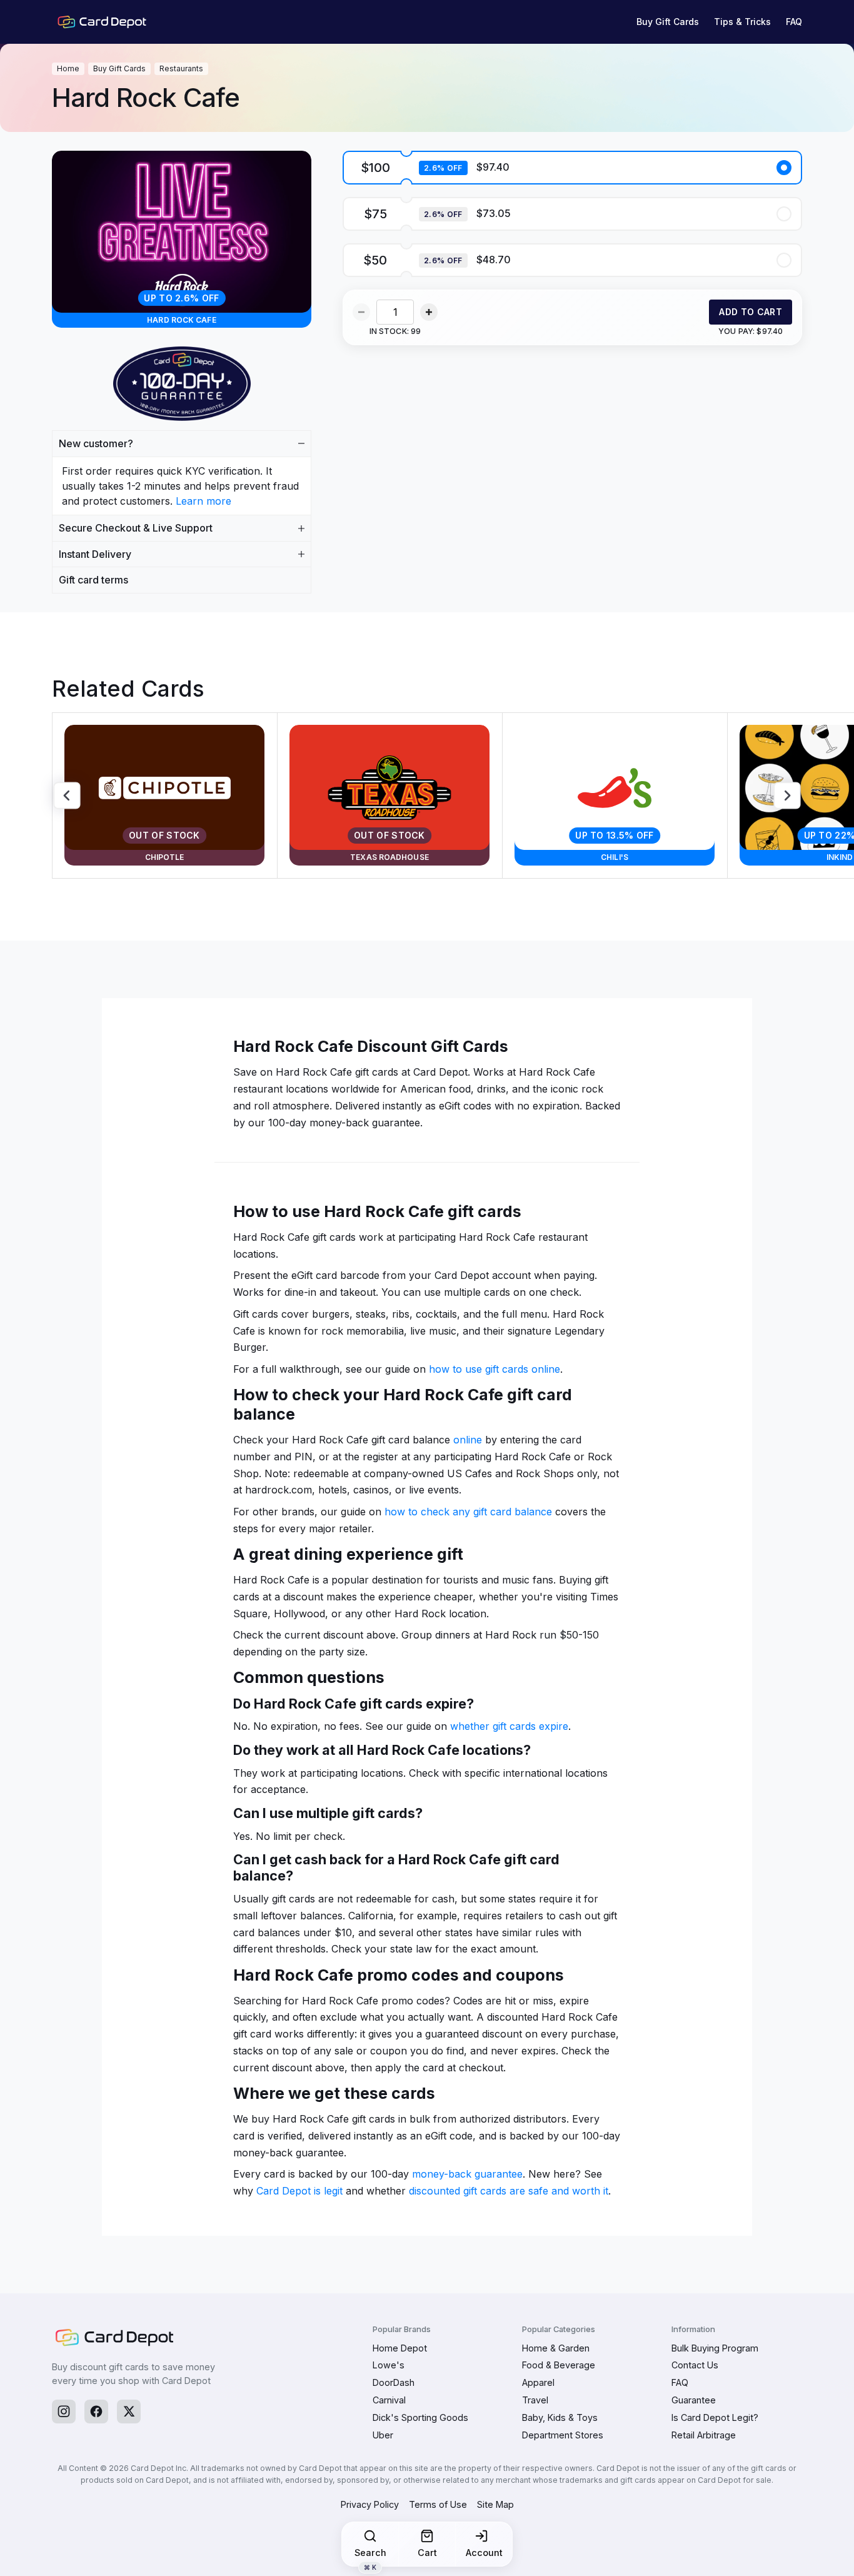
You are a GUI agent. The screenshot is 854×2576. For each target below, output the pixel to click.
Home (68, 68)
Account (484, 2553)
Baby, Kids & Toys (560, 2417)
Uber (383, 2435)
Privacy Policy (370, 2504)
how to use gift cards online (495, 1369)
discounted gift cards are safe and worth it (509, 2191)
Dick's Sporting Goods (420, 2417)
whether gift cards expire (509, 1726)
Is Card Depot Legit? (715, 2417)
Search (370, 2557)
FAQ (794, 22)
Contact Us (695, 2365)
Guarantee (694, 2400)
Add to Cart (751, 312)
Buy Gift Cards (668, 22)
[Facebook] (96, 2412)
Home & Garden (556, 2348)
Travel (535, 2400)
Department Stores (563, 2435)
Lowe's (389, 2365)
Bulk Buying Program (715, 2348)
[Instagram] (64, 2412)
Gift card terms (93, 580)
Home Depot (400, 2348)
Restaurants (181, 68)
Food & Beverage (559, 2365)
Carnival (389, 2400)
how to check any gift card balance (468, 1512)
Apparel (538, 2382)
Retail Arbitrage (704, 2435)
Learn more (203, 501)
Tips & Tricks (742, 22)
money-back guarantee (467, 2174)
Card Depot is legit (299, 2191)
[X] (129, 2412)
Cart (427, 2553)
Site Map (495, 2504)
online (468, 1440)
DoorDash (394, 2382)
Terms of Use (438, 2504)
